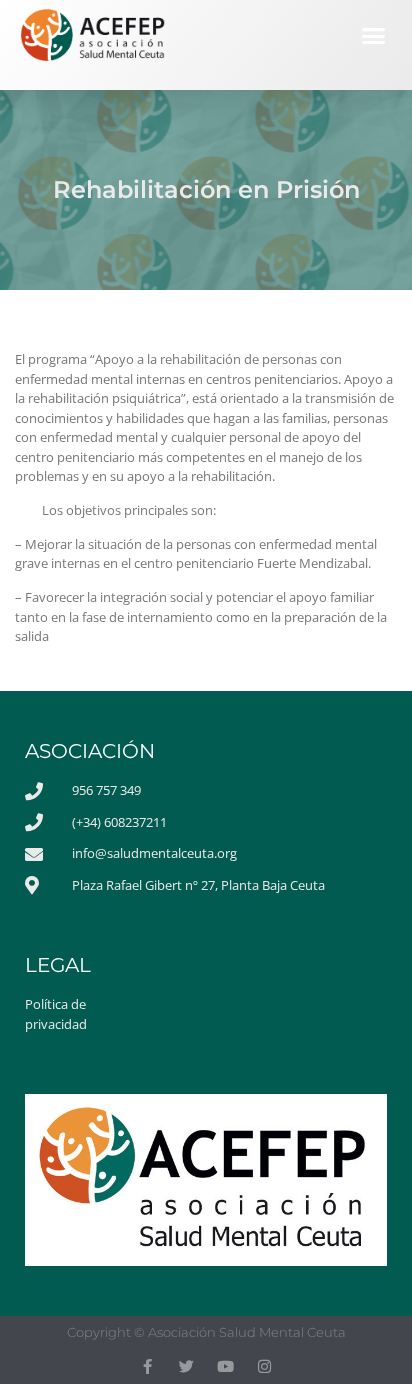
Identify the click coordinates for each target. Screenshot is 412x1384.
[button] (374, 36)
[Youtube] (225, 1366)
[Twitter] (186, 1366)
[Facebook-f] (147, 1366)
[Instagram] (264, 1366)
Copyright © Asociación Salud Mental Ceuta (206, 1332)
